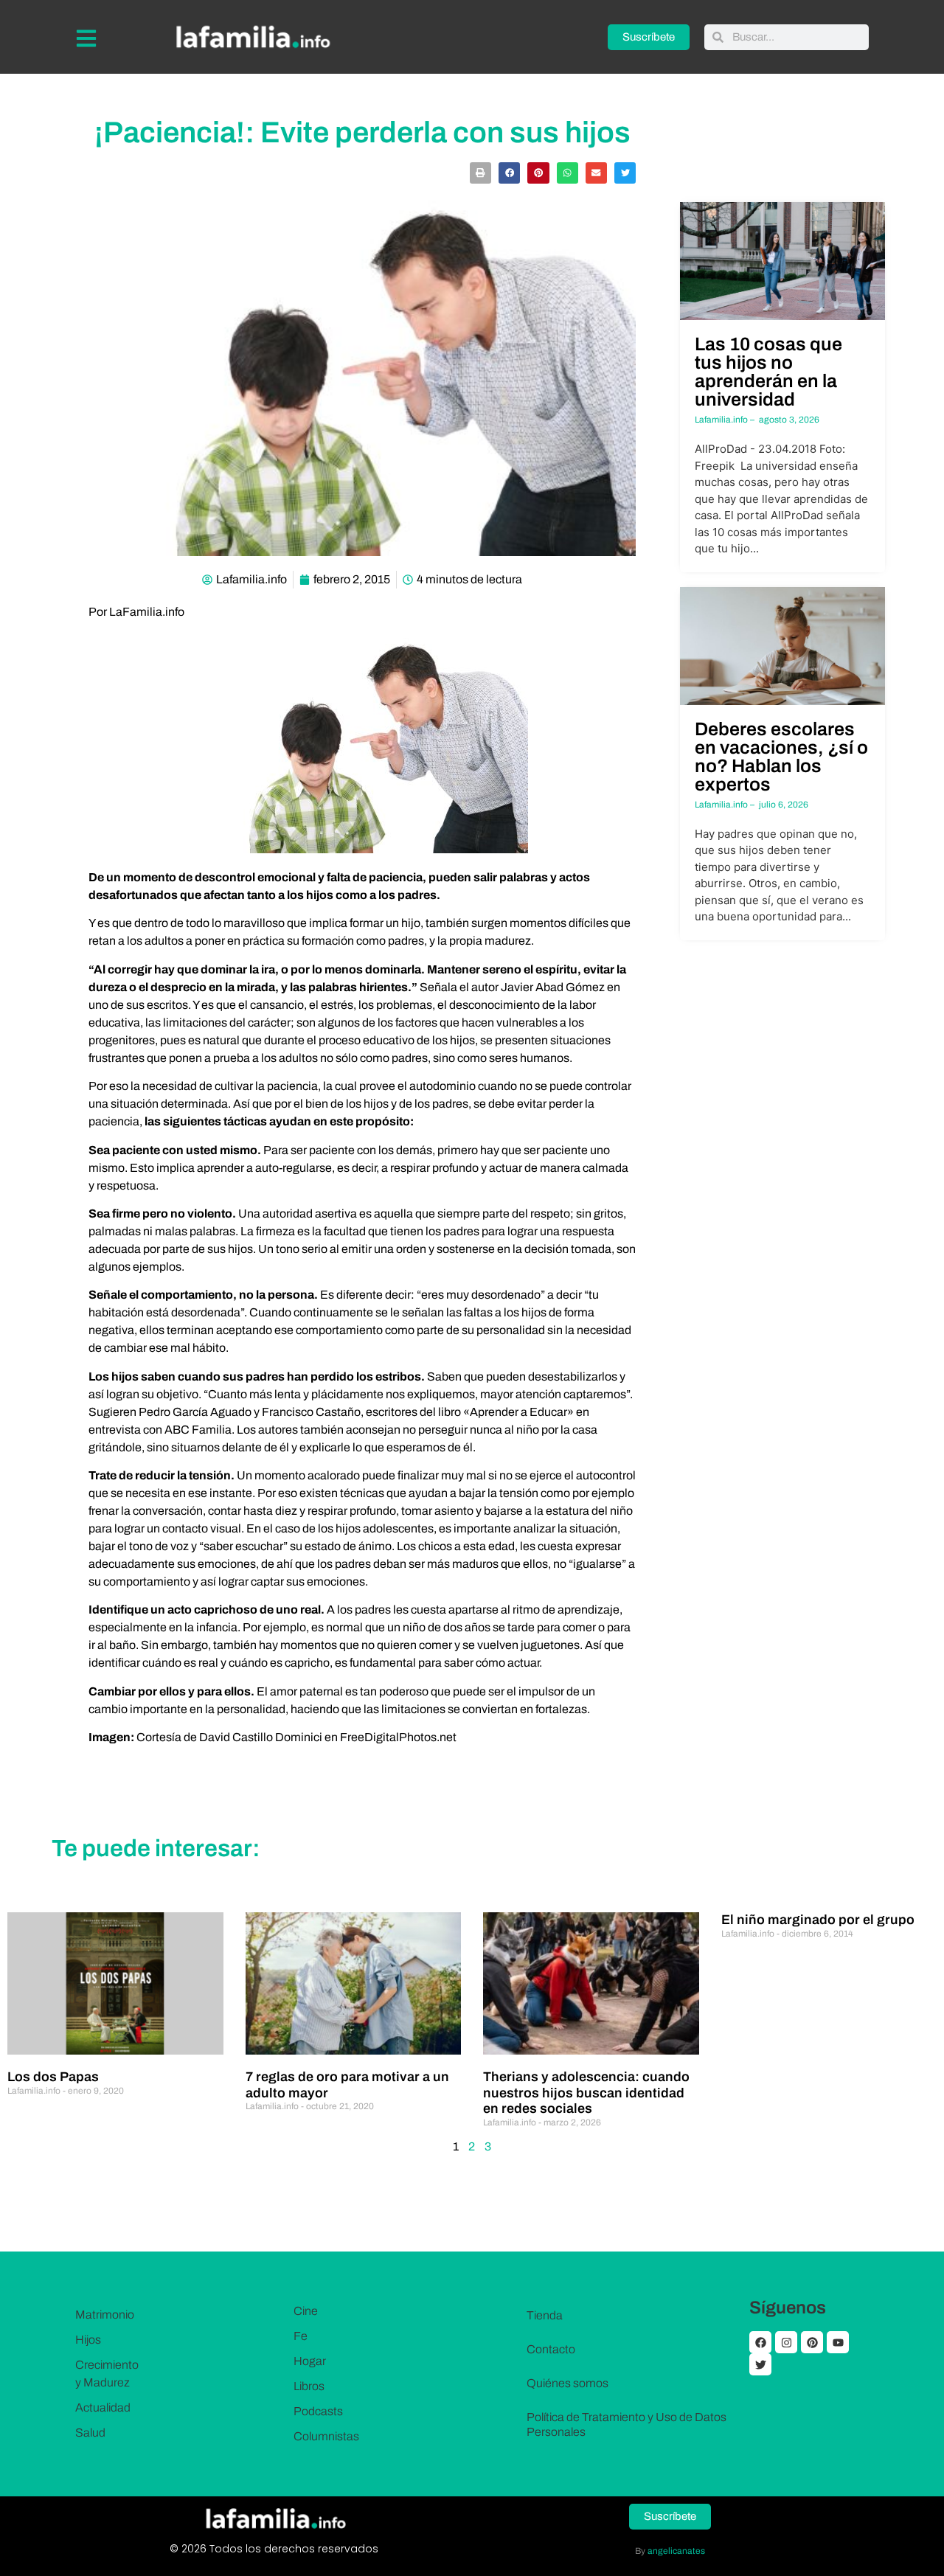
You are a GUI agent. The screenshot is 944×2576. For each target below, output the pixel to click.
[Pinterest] (812, 2342)
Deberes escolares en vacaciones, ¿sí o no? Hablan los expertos (781, 757)
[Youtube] (838, 2342)
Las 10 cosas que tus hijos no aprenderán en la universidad (768, 372)
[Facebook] (760, 2342)
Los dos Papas (53, 2077)
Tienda (545, 2315)
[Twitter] (760, 2364)
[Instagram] (786, 2342)
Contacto (551, 2349)
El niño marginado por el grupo (818, 1920)
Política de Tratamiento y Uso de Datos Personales (627, 2424)
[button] (480, 173)
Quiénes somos (568, 2383)
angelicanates (676, 2551)
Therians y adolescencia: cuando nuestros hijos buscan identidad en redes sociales (586, 2093)
